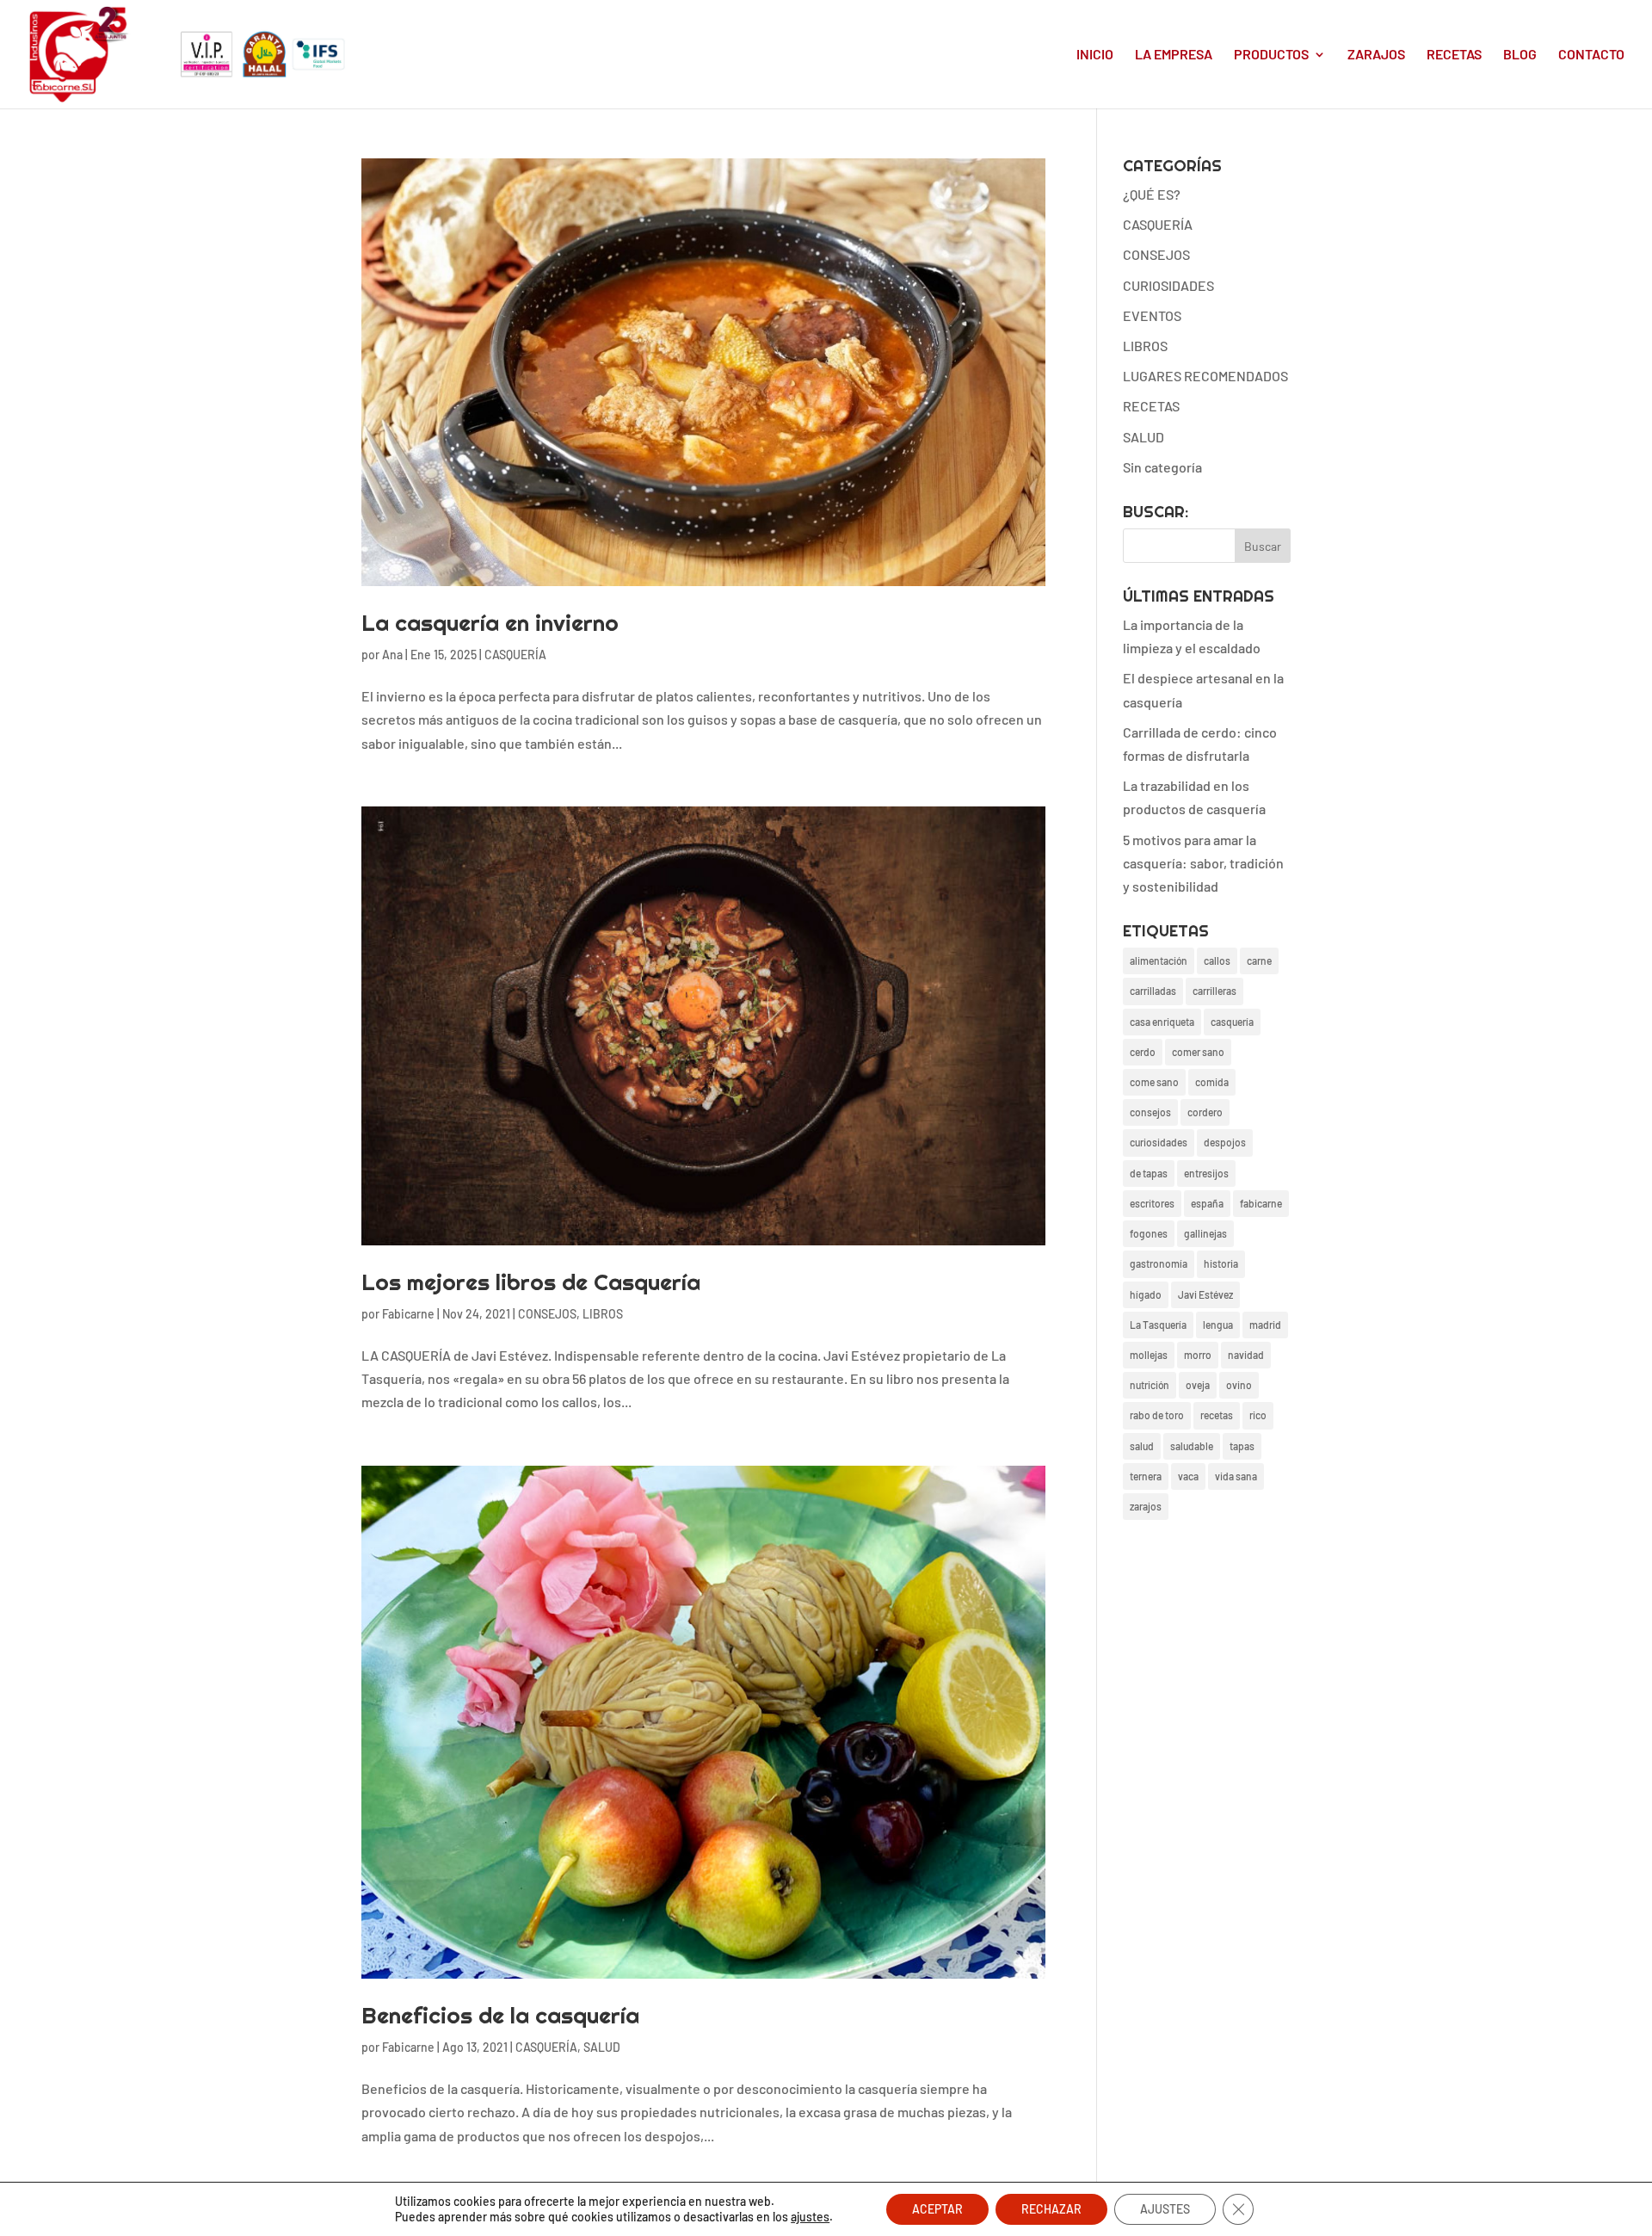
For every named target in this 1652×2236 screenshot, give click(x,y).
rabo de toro (1157, 1415)
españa (1207, 1203)
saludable (1192, 1446)
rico (1258, 1415)
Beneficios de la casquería (500, 2015)
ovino (1239, 1385)
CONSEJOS (547, 1314)
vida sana (1236, 1476)
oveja (1198, 1385)
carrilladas (1153, 991)
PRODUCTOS (1271, 55)
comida (1212, 1082)
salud (1142, 1446)
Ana (392, 655)
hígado (1146, 1294)
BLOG (1520, 55)
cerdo (1143, 1052)
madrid (1265, 1325)
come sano (1154, 1082)
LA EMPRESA (1174, 55)
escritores (1152, 1203)
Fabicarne (408, 1314)
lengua (1218, 1325)
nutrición (1150, 1385)
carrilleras (1214, 991)
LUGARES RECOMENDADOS (1205, 376)
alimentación (1159, 960)
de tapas (1149, 1173)
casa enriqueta (1162, 1022)
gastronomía (1159, 1263)
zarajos (1146, 1506)
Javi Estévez (1205, 1294)
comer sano (1198, 1052)
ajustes (810, 2217)
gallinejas (1205, 1233)
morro (1198, 1355)
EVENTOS (1152, 315)
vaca (1188, 1476)
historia (1221, 1263)
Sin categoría (1162, 467)
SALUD (602, 2047)
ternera (1146, 1476)
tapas (1242, 1446)
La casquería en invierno (490, 623)
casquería (1232, 1022)
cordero (1205, 1112)
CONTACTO (1591, 55)
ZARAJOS (1376, 55)
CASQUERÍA (515, 655)
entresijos (1206, 1173)
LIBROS (603, 1314)
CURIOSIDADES (1168, 285)
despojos (1225, 1142)
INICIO (1095, 55)
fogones (1149, 1233)
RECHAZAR (1051, 2209)
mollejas (1149, 1355)
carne (1259, 960)
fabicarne (1261, 1203)
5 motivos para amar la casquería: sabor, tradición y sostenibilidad (1203, 863)
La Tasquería (1158, 1325)
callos (1217, 960)
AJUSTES (1165, 2209)
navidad (1246, 1355)
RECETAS (1454, 55)
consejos (1150, 1112)
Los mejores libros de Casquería (531, 1282)
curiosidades (1159, 1142)
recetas (1217, 1415)
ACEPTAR (937, 2209)
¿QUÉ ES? (1152, 194)
